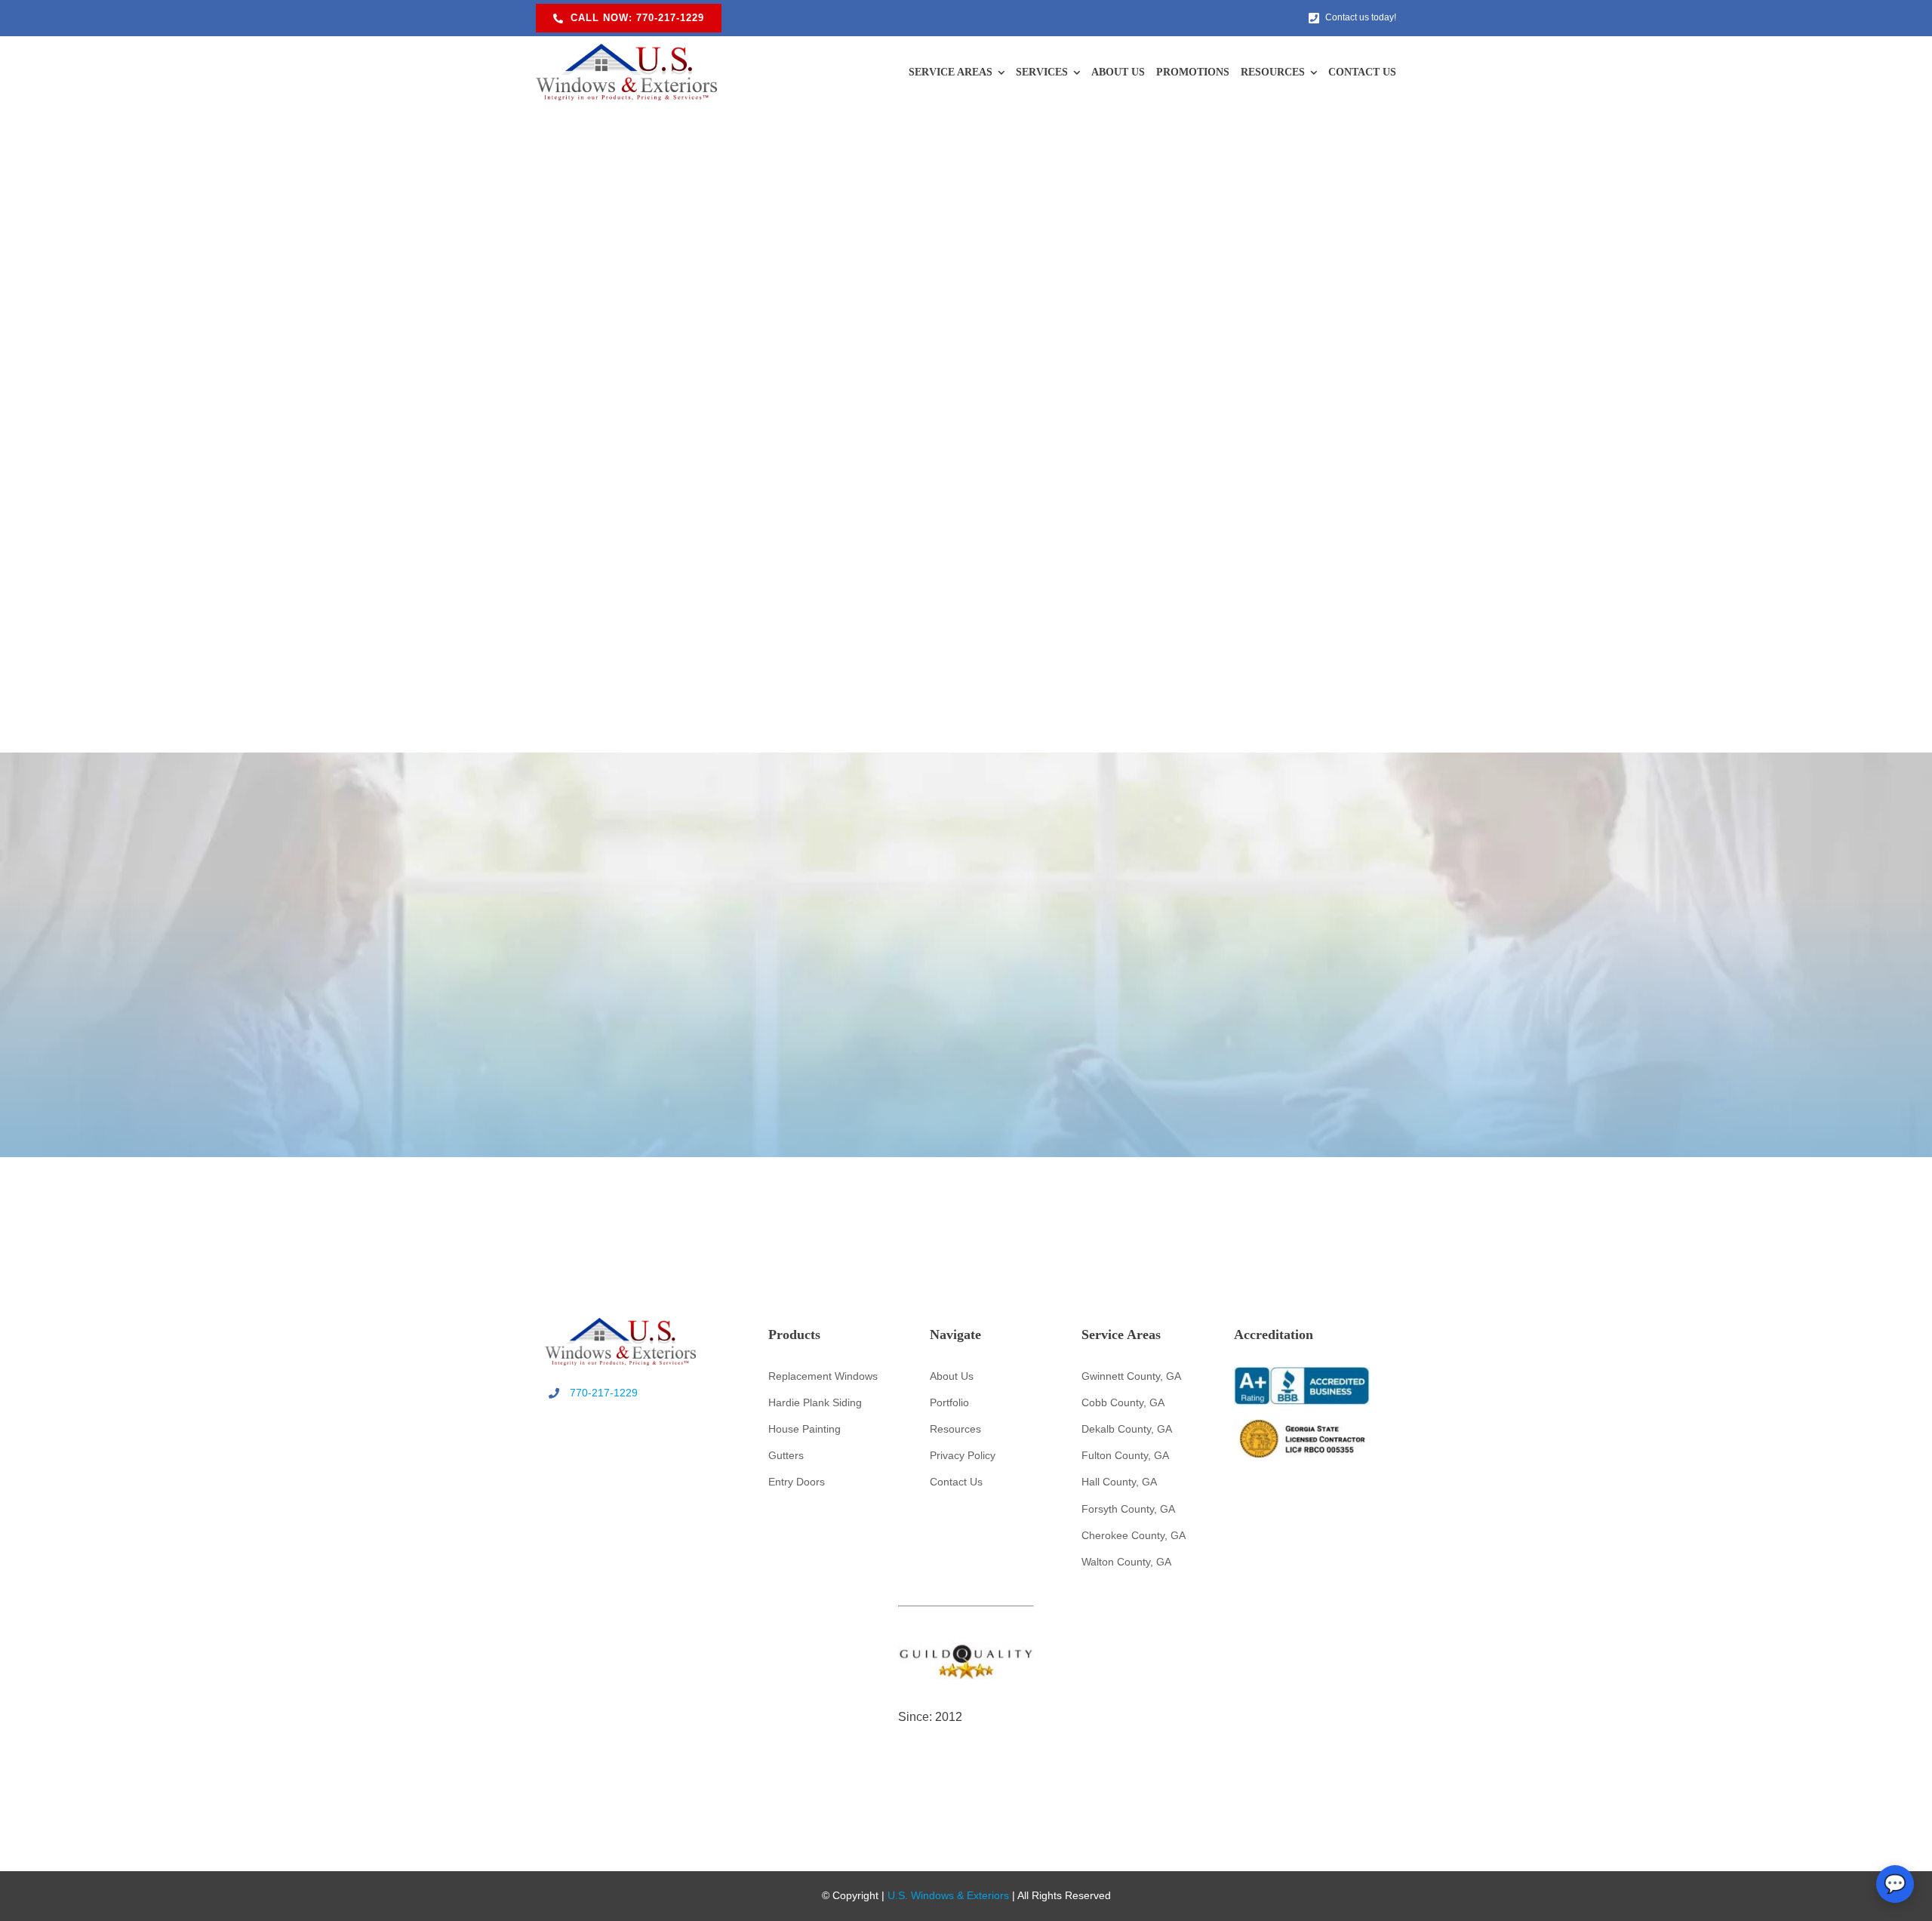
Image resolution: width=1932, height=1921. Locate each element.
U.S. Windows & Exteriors (948, 1895)
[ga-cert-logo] (1302, 1427)
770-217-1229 (604, 1393)
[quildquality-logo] (966, 1649)
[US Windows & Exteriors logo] (626, 51)
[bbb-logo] (1302, 1374)
